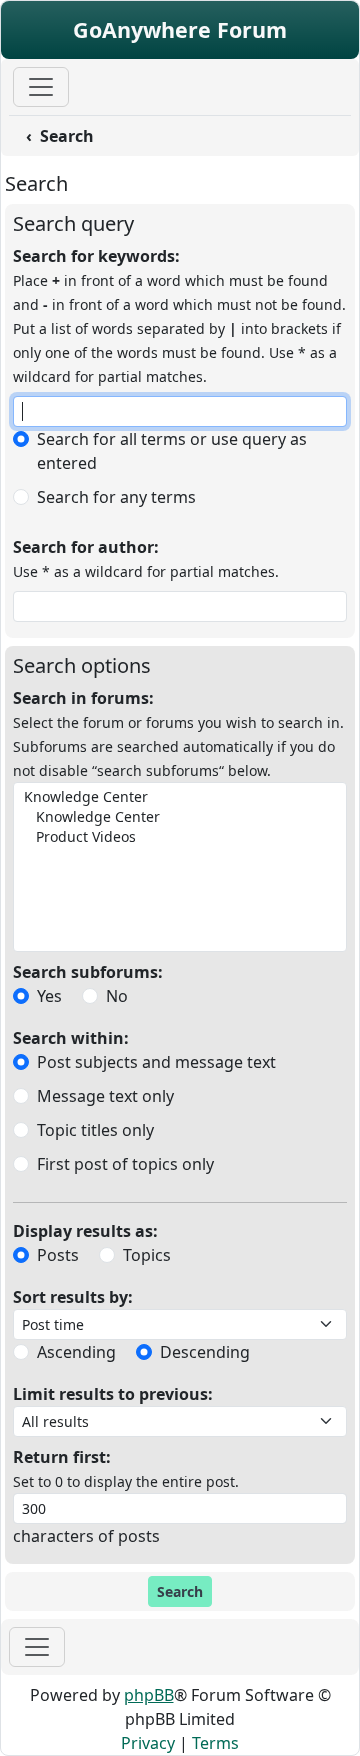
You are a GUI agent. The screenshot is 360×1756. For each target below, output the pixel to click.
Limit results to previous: (113, 1394)
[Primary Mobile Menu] (41, 87)
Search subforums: (88, 972)
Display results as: (85, 1231)
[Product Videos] (178, 837)
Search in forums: (83, 698)
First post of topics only (125, 1164)
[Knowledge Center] (178, 797)
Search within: (71, 1038)
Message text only (105, 1096)
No (117, 996)
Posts (58, 1255)
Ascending (76, 1352)
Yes (49, 996)
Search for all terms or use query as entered (172, 451)
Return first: (62, 1457)
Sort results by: (73, 1297)
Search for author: (86, 547)
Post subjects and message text (156, 1062)
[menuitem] (166, 136)
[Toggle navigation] (37, 1647)
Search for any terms (116, 497)
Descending (205, 1352)
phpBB (149, 1695)
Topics (147, 1255)
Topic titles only (95, 1130)
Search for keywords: (96, 256)
